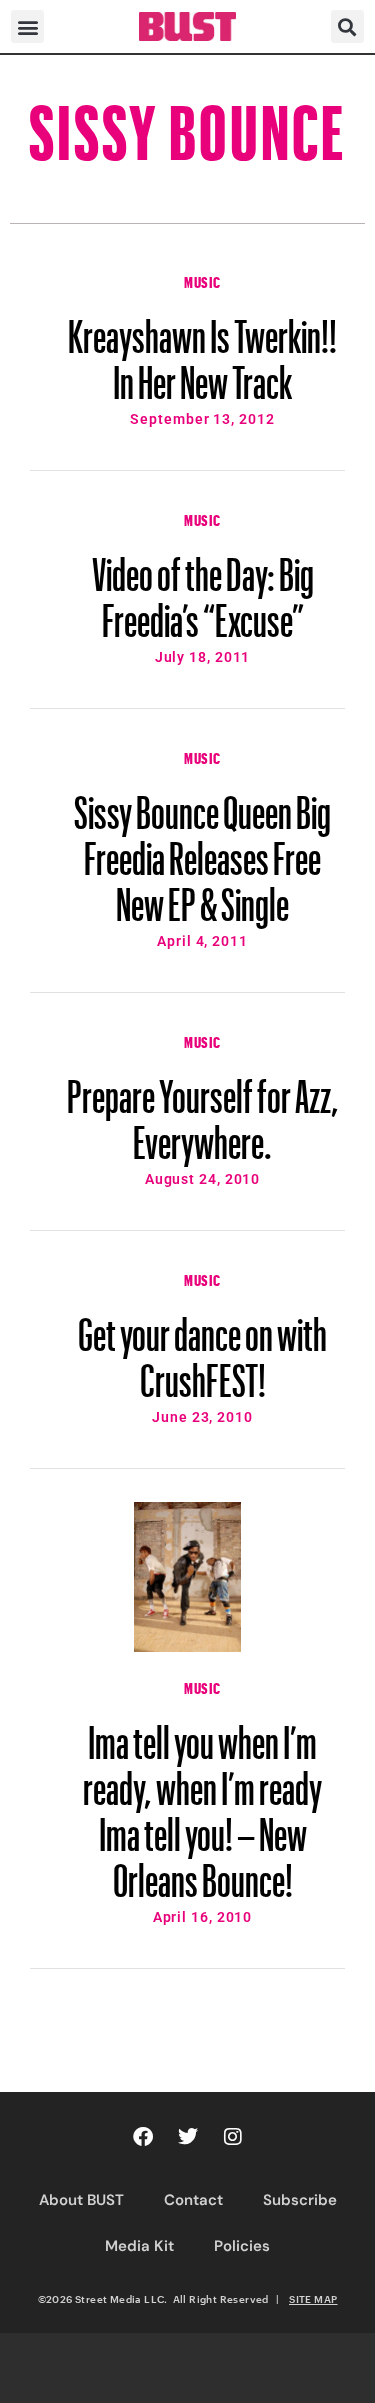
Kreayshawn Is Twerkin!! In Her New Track (202, 350)
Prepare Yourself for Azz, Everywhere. (203, 1110)
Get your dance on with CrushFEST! (202, 1348)
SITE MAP (313, 2299)
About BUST (81, 2200)
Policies (242, 2246)
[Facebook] (143, 2137)
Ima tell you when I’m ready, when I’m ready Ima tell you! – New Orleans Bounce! (202, 1802)
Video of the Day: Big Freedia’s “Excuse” (203, 588)
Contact (193, 2200)
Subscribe (300, 2200)
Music (202, 280)
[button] (27, 26)
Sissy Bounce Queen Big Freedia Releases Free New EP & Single (202, 849)
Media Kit (139, 2246)
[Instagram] (233, 2137)
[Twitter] (188, 2137)
